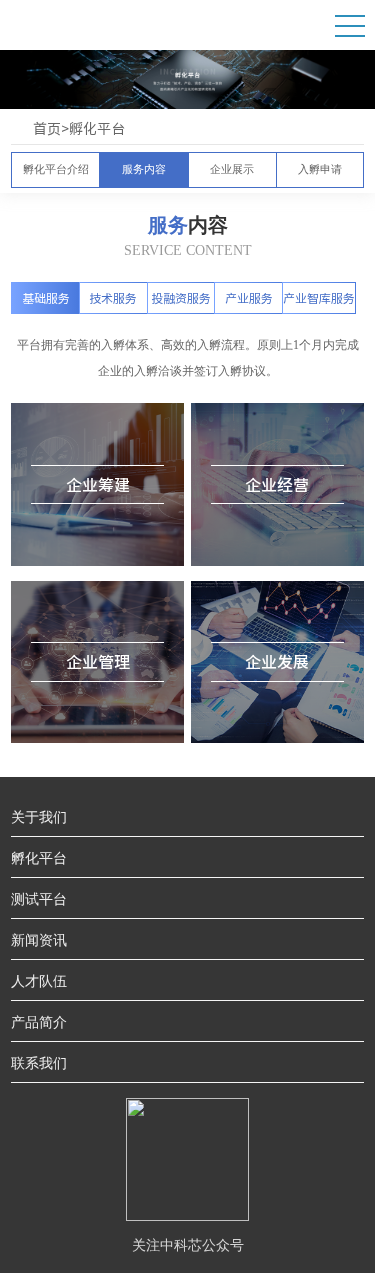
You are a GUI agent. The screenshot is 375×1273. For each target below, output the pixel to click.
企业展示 (232, 170)
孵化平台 (97, 129)
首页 (47, 129)
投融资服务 (181, 298)
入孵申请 (320, 170)
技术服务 (113, 298)
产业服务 (249, 298)
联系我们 (39, 1062)
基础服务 (46, 298)
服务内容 (144, 170)
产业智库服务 (319, 298)
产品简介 (39, 1021)
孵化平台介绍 (56, 170)
